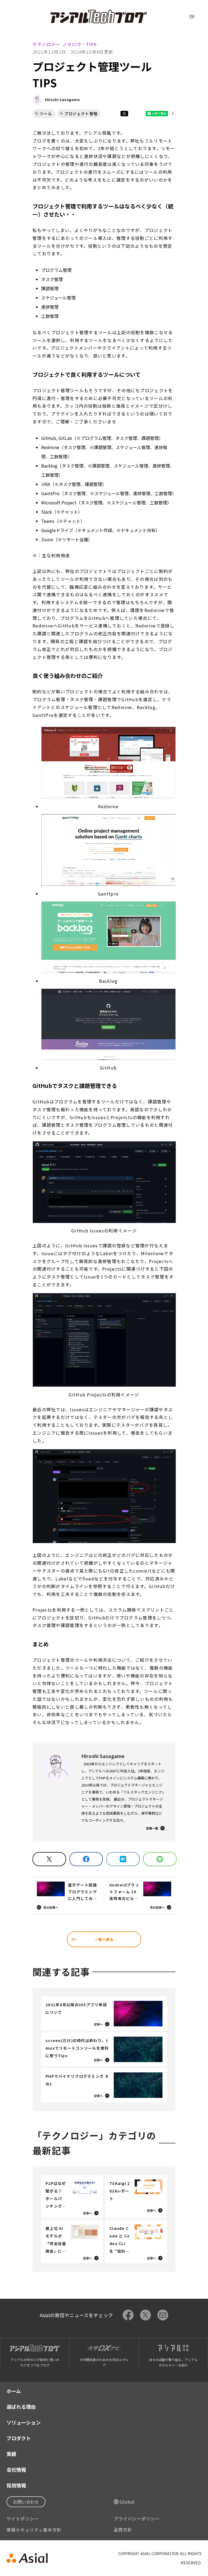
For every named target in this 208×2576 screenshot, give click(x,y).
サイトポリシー (23, 2519)
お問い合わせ (26, 2502)
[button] (109, 763)
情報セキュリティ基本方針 (34, 2530)
